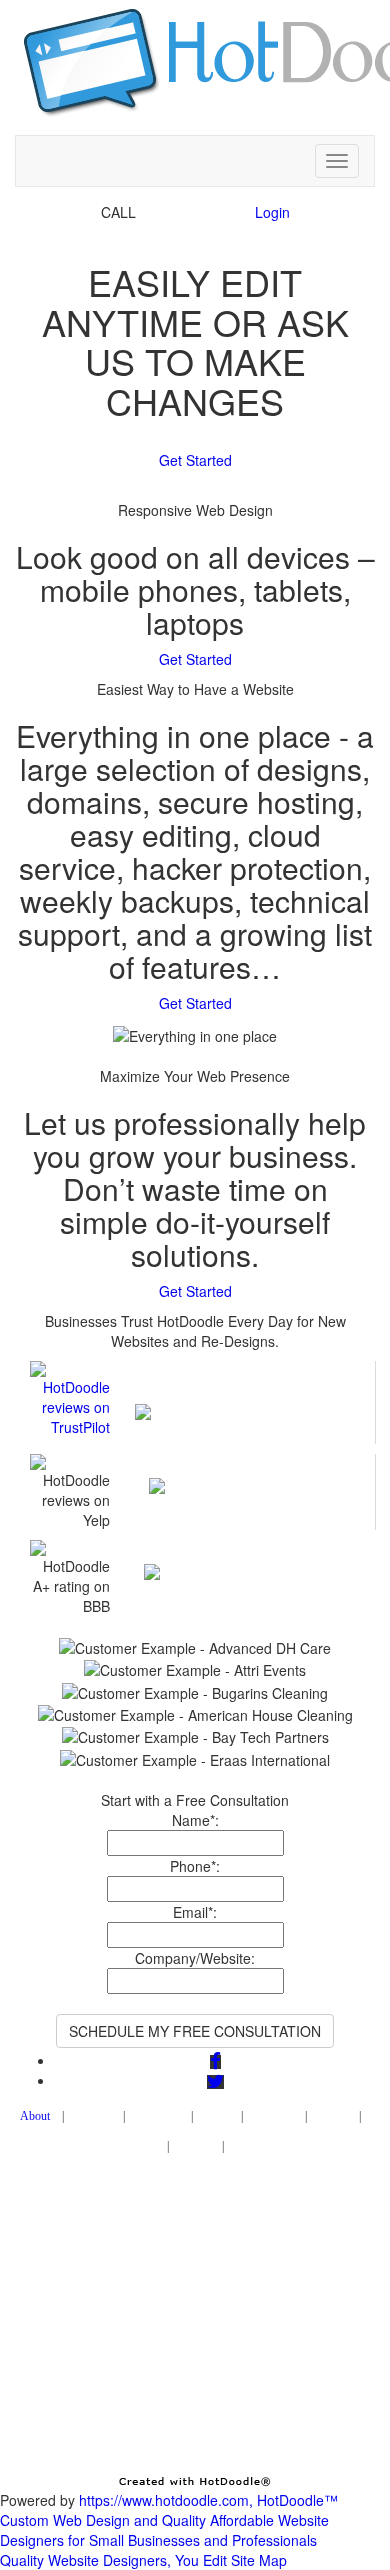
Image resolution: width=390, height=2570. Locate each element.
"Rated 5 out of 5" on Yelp (240, 1464)
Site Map (259, 2560)
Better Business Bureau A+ (240, 1550)
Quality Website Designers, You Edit (113, 2560)
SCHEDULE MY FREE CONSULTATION (195, 2031)
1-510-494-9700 (191, 212)
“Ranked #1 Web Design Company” (240, 1381)
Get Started (195, 460)
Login (272, 212)
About (35, 2116)
